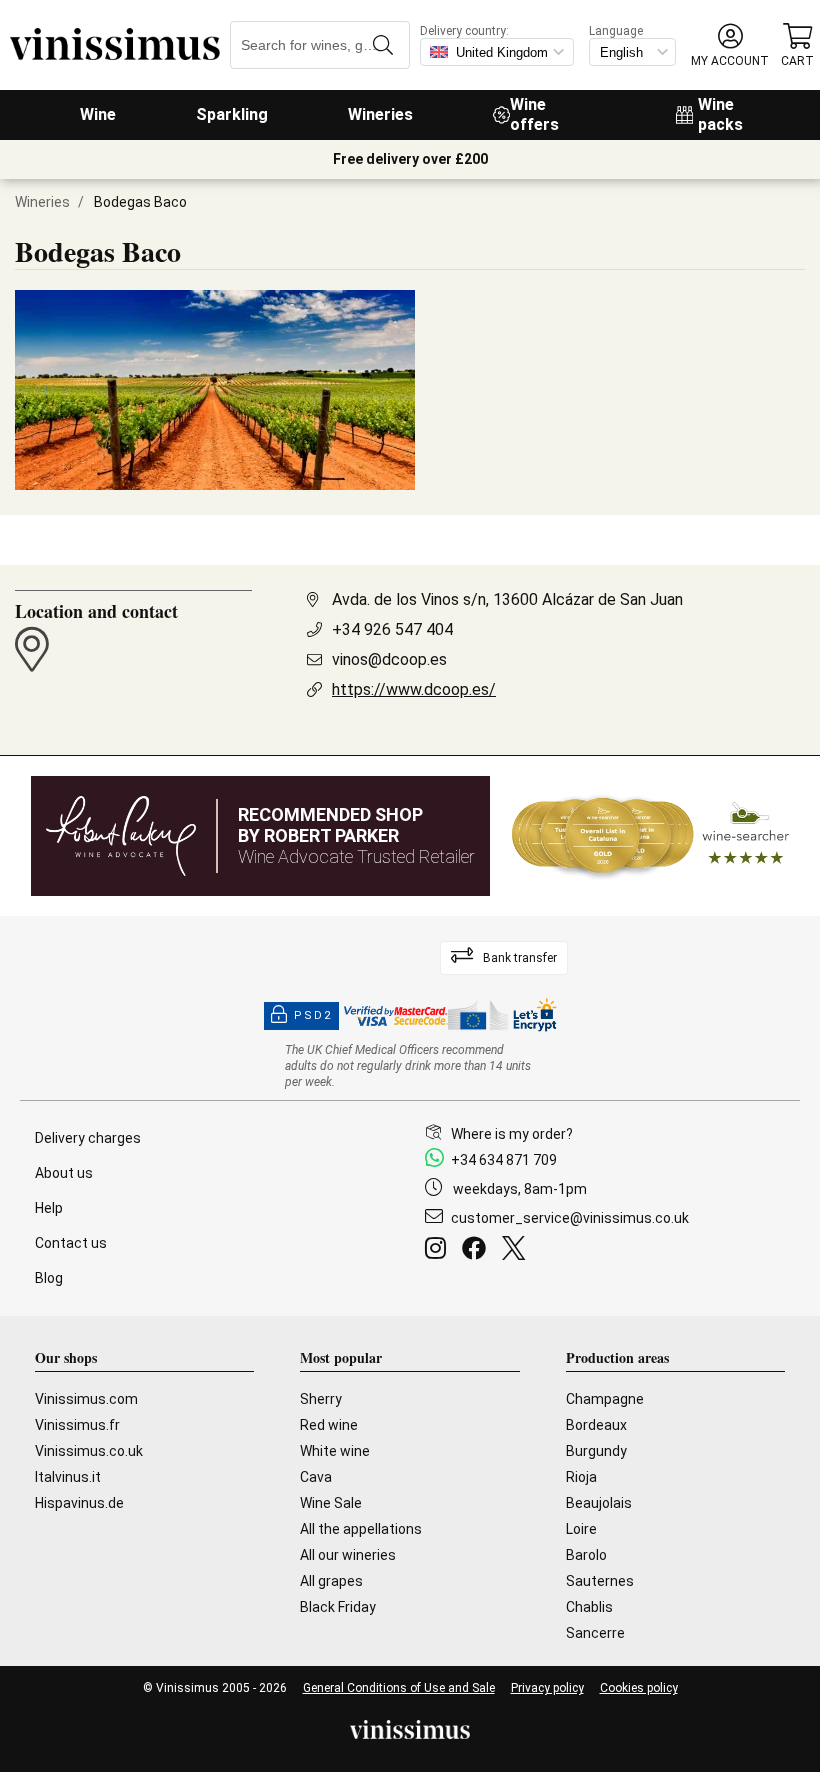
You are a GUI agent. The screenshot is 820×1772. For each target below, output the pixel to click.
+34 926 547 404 (392, 629)
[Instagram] (439, 1251)
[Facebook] (478, 1251)
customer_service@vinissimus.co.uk (570, 1218)
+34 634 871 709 (504, 1160)
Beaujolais (599, 1503)
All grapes (331, 1581)
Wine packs (720, 114)
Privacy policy (547, 1688)
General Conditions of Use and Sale (399, 1688)
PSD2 (313, 1015)
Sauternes (600, 1581)
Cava (316, 1477)
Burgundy (596, 1451)
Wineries (380, 114)
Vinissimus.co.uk (89, 1451)
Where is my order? (512, 1134)
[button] (730, 45)
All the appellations (361, 1529)
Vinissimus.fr (77, 1425)
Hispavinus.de (79, 1503)
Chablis (589, 1607)
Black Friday (338, 1607)
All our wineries (348, 1555)
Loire (581, 1529)
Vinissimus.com (86, 1399)
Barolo (586, 1555)
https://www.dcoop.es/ (414, 689)
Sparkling (232, 114)
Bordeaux (596, 1425)
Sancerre (595, 1633)
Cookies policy (639, 1688)
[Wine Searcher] (651, 836)
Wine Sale (331, 1503)
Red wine (329, 1425)
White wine (335, 1451)
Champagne (605, 1399)
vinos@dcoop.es (389, 659)
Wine (98, 114)
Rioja (581, 1477)
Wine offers (534, 114)
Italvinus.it (68, 1477)
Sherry (321, 1399)
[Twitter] (517, 1251)
